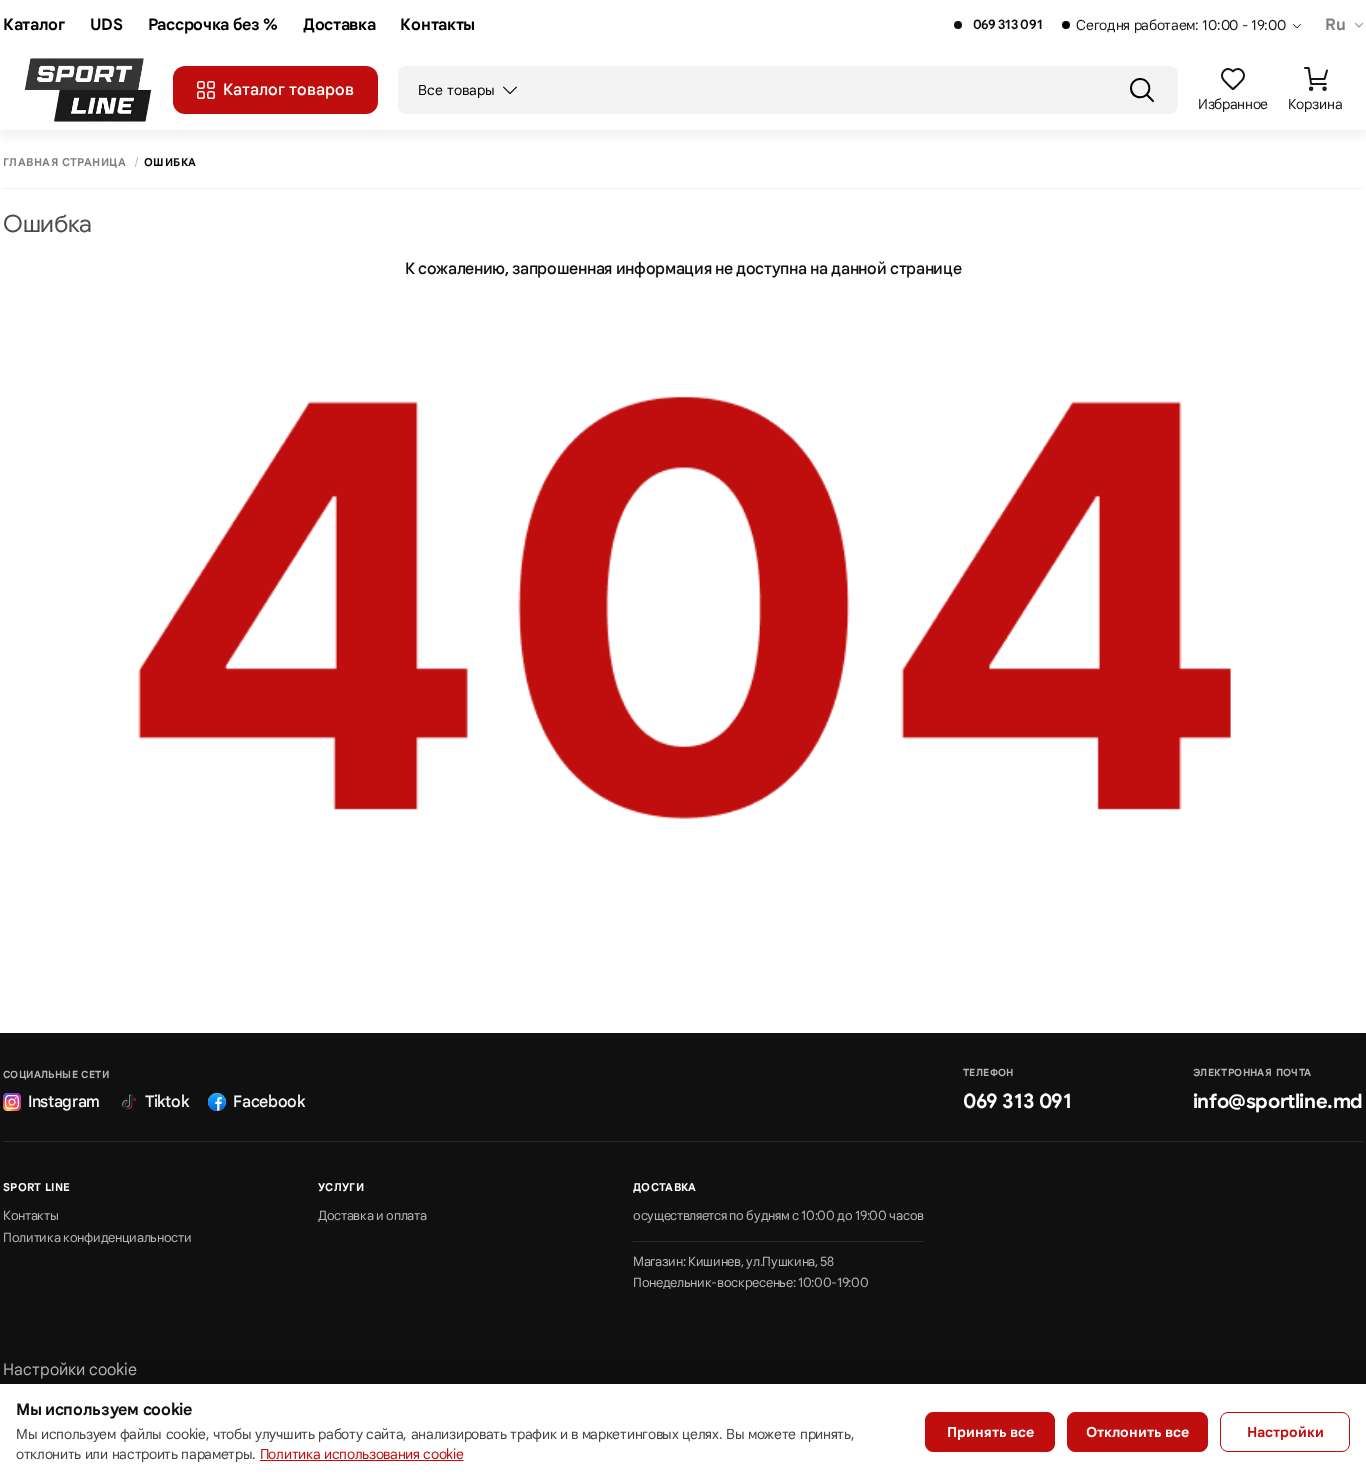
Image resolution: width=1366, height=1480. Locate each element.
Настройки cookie (70, 1370)
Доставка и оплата (372, 1216)
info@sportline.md (1278, 1101)
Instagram (64, 1102)
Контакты (437, 25)
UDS (106, 25)
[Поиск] (1142, 90)
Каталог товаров (288, 90)
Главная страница (64, 162)
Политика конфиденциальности (97, 1238)
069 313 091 (1007, 25)
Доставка (339, 25)
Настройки (1285, 1432)
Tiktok (166, 1102)
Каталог (34, 25)
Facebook (268, 1102)
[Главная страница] (88, 90)
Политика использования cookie (362, 1454)
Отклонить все (1137, 1432)
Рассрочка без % (213, 25)
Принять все (990, 1432)
